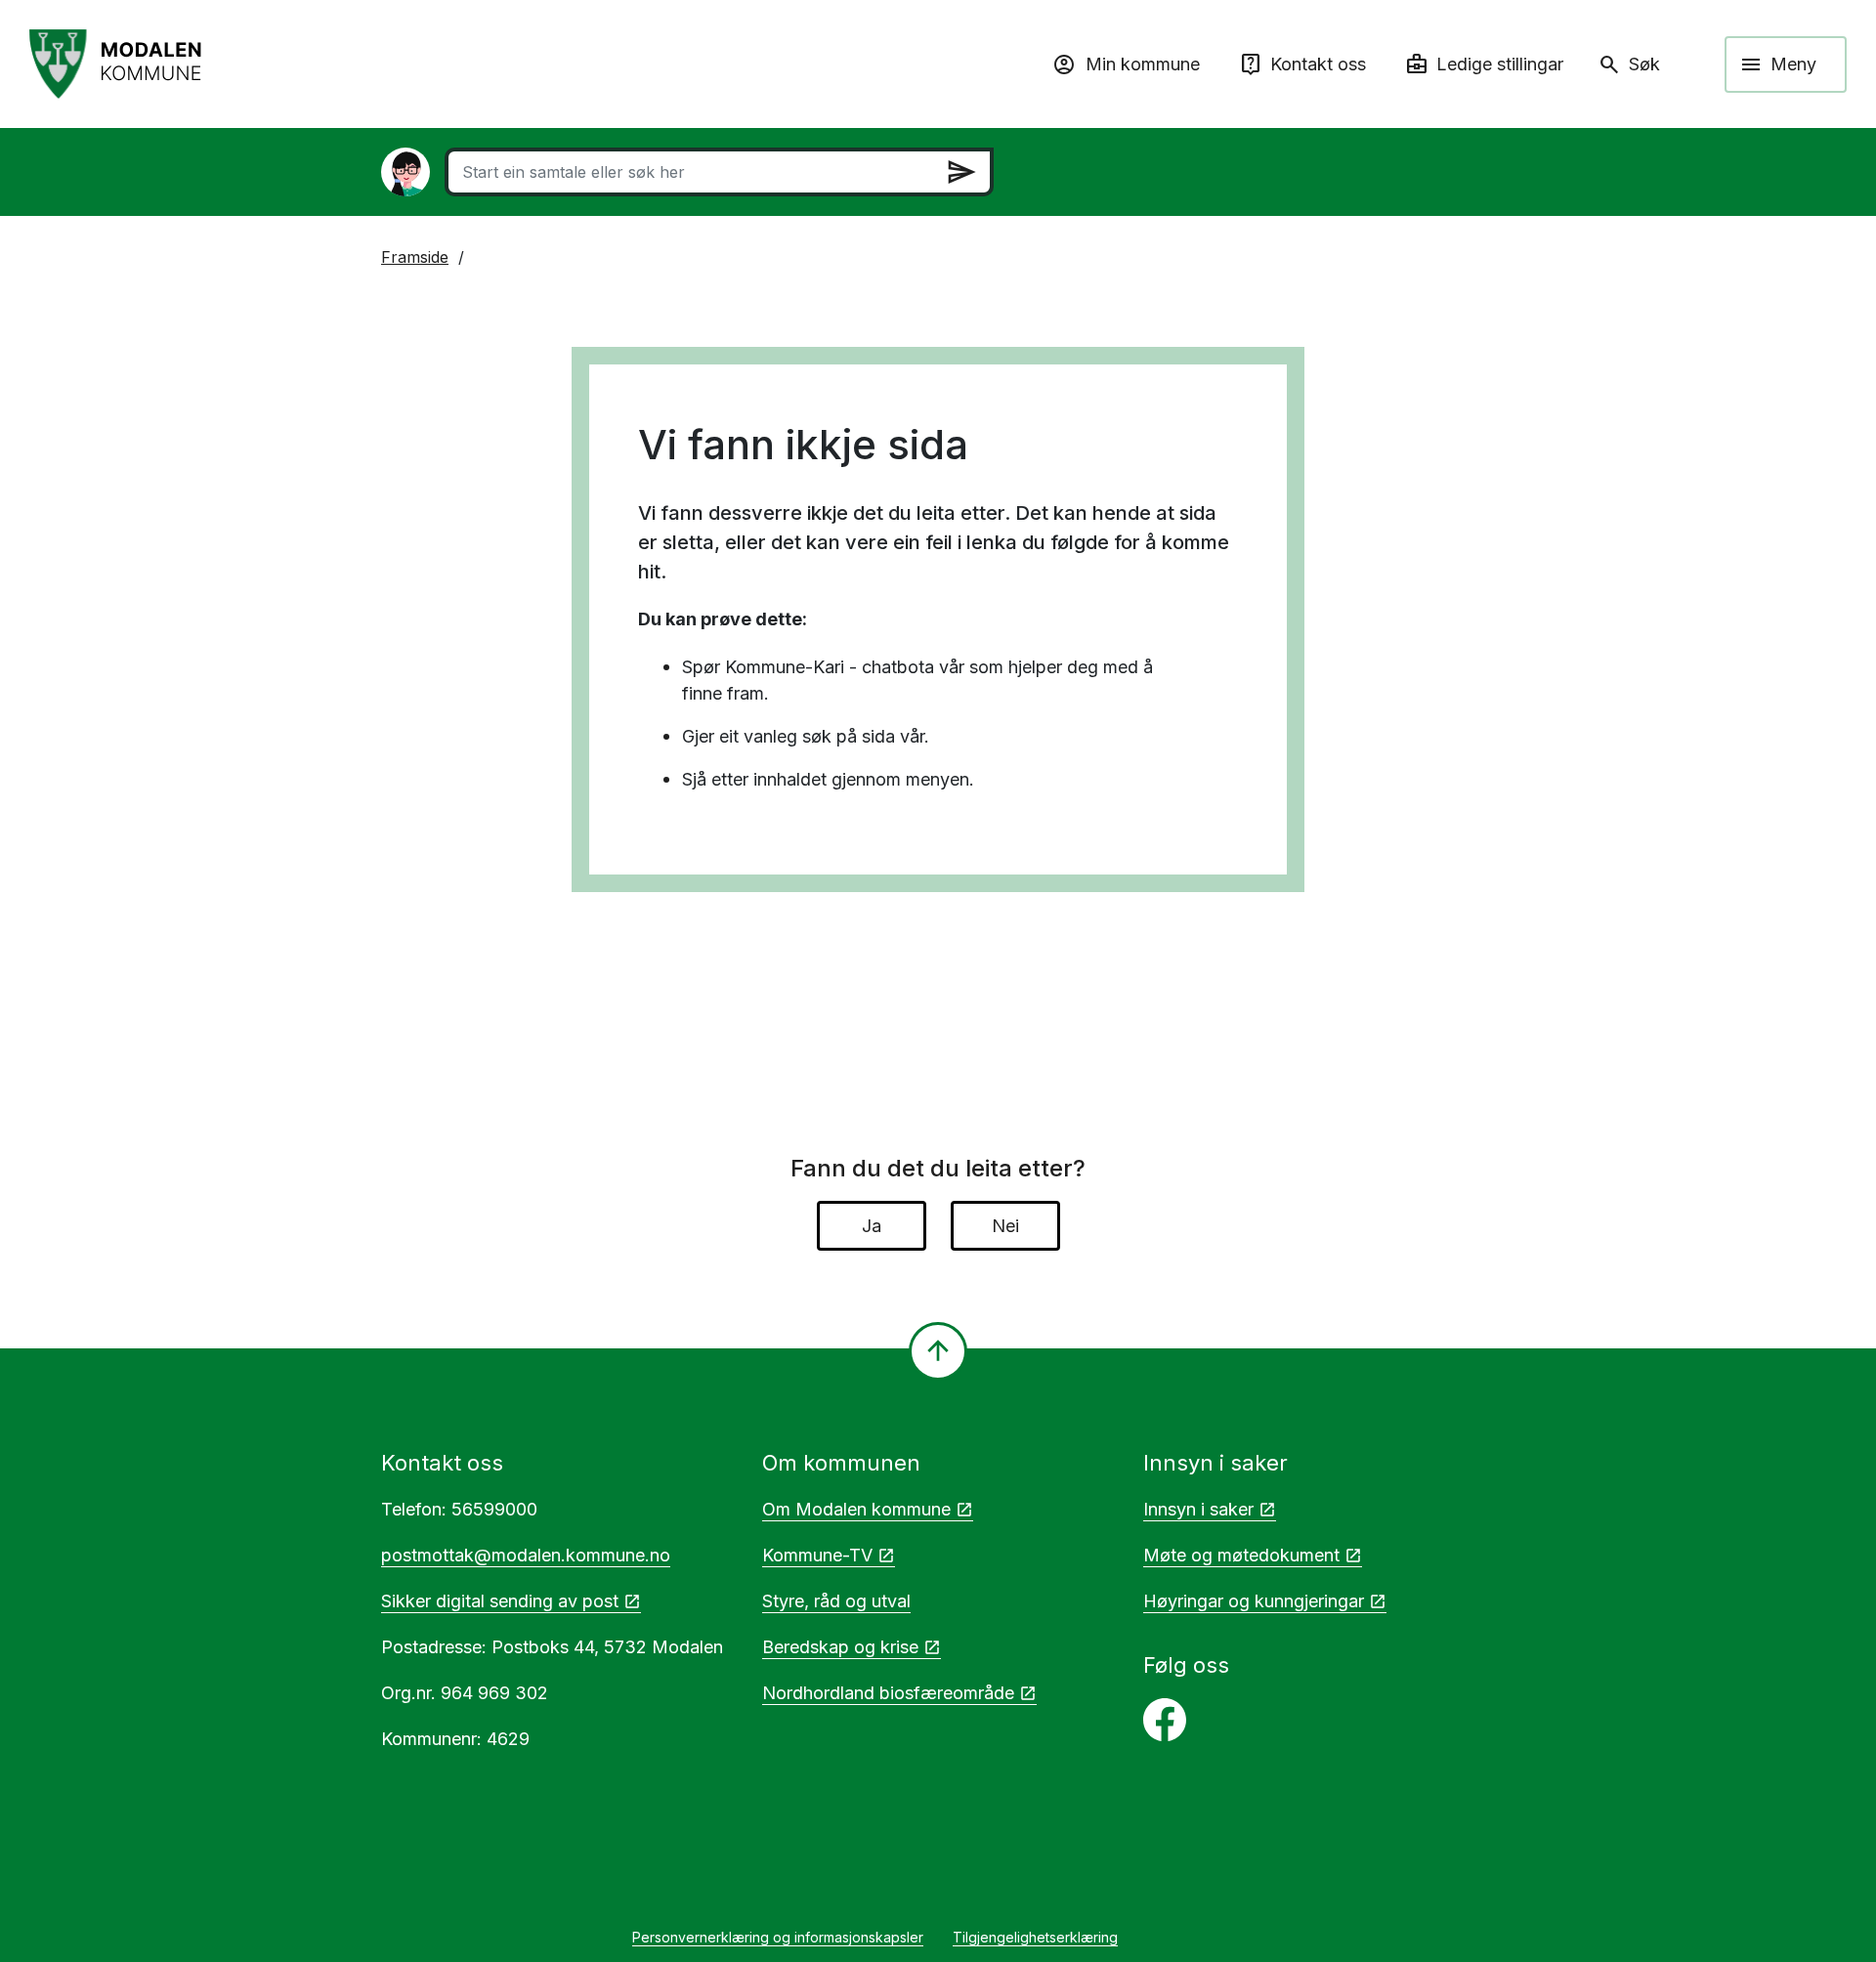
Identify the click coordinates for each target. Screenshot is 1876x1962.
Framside (415, 257)
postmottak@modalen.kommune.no (526, 1555)
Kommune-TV (817, 1555)
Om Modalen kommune (856, 1509)
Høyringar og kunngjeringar (1254, 1601)
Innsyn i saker (1198, 1509)
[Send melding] (961, 172)
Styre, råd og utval (836, 1601)
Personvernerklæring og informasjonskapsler (778, 1937)
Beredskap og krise (840, 1647)
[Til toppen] (938, 1351)
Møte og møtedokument (1241, 1555)
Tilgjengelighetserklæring (1035, 1937)
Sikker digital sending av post (500, 1601)
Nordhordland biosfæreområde (888, 1693)
